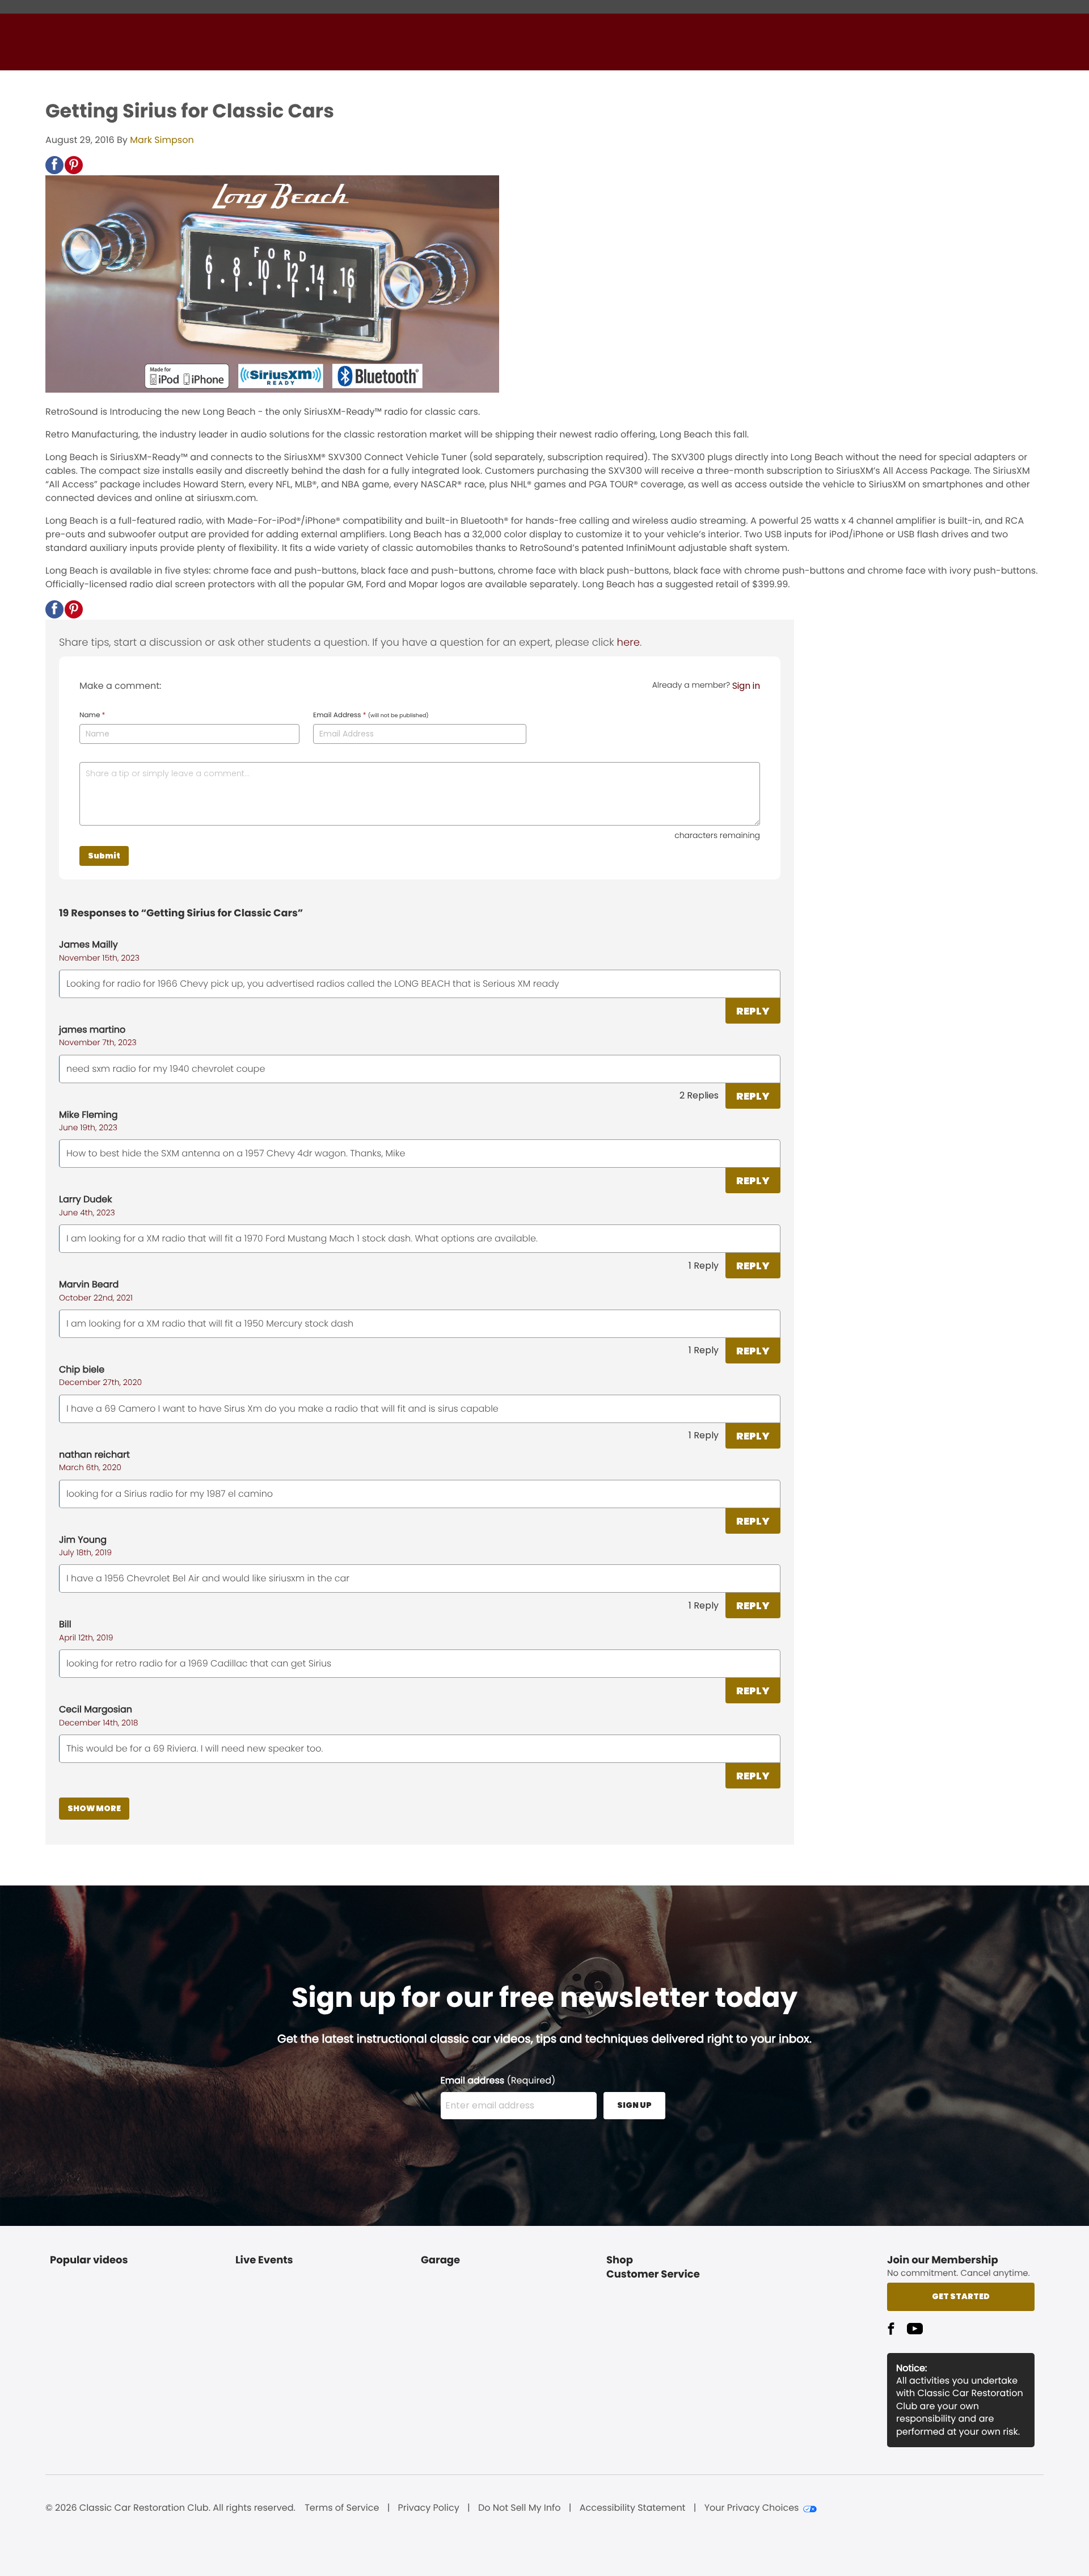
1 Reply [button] (704, 1266)
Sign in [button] (746, 686)
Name (92, 715)
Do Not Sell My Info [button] (520, 2508)
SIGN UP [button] (634, 2105)
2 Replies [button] (699, 1095)
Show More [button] (94, 1808)
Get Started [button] (961, 2296)
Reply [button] (753, 1011)
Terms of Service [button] (342, 2508)
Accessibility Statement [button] (633, 2508)
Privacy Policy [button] (429, 2508)
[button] (54, 165)
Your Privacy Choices (752, 2508)
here (628, 643)
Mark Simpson (162, 140)
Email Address (371, 715)
